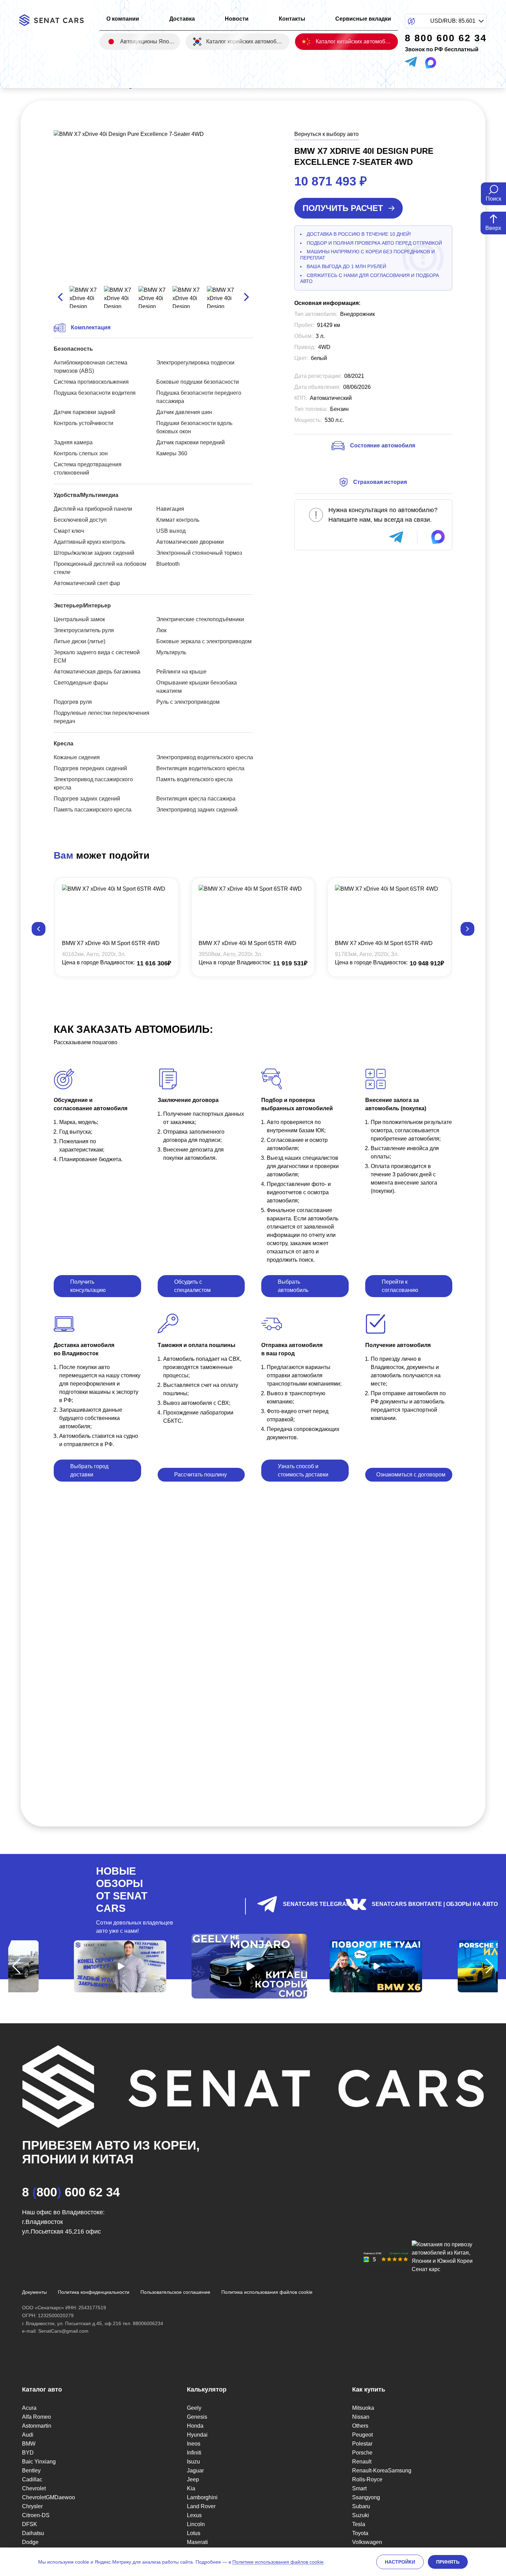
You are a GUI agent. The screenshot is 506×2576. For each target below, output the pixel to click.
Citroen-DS (36, 2515)
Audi (28, 2435)
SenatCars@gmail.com (63, 2331)
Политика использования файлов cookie (267, 2292)
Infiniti (194, 2453)
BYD (28, 2453)
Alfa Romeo (36, 2417)
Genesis (197, 2417)
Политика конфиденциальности (94, 2292)
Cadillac (32, 2479)
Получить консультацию (88, 1286)
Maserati (197, 2542)
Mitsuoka (363, 2408)
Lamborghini (202, 2497)
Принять (448, 2562)
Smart (359, 2488)
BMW (29, 2444)
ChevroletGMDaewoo (49, 2497)
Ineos (194, 2444)
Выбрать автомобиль (293, 1286)
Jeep (193, 2479)
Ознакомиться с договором (411, 1475)
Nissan (361, 2417)
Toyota (360, 2533)
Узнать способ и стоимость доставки (303, 1470)
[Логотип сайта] (56, 20)
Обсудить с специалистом (192, 1286)
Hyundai (197, 2435)
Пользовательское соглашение (175, 2292)
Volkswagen (367, 2542)
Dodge (30, 2542)
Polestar (362, 2444)
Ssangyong (366, 2497)
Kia (191, 2488)
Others (360, 2426)
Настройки (400, 2562)
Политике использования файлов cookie (278, 2562)
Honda (195, 2426)
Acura (29, 2408)
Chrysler (32, 2506)
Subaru (361, 2506)
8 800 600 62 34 (71, 2192)
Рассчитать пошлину (201, 1475)
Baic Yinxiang (39, 2462)
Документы (34, 2292)
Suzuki (361, 2515)
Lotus (194, 2533)
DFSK (30, 2524)
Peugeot (362, 2435)
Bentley (31, 2471)
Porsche (362, 2453)
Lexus (194, 2515)
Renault (362, 2462)
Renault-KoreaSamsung (382, 2471)
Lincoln (196, 2524)
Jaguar (195, 2471)
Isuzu (193, 2462)
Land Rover (201, 2506)
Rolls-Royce (367, 2479)
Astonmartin (37, 2426)
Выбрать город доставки (89, 1470)
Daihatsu (33, 2533)
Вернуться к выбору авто (326, 134)
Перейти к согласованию (400, 1286)
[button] (39, 929)
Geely (194, 2408)
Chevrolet (34, 2488)
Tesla (359, 2524)
